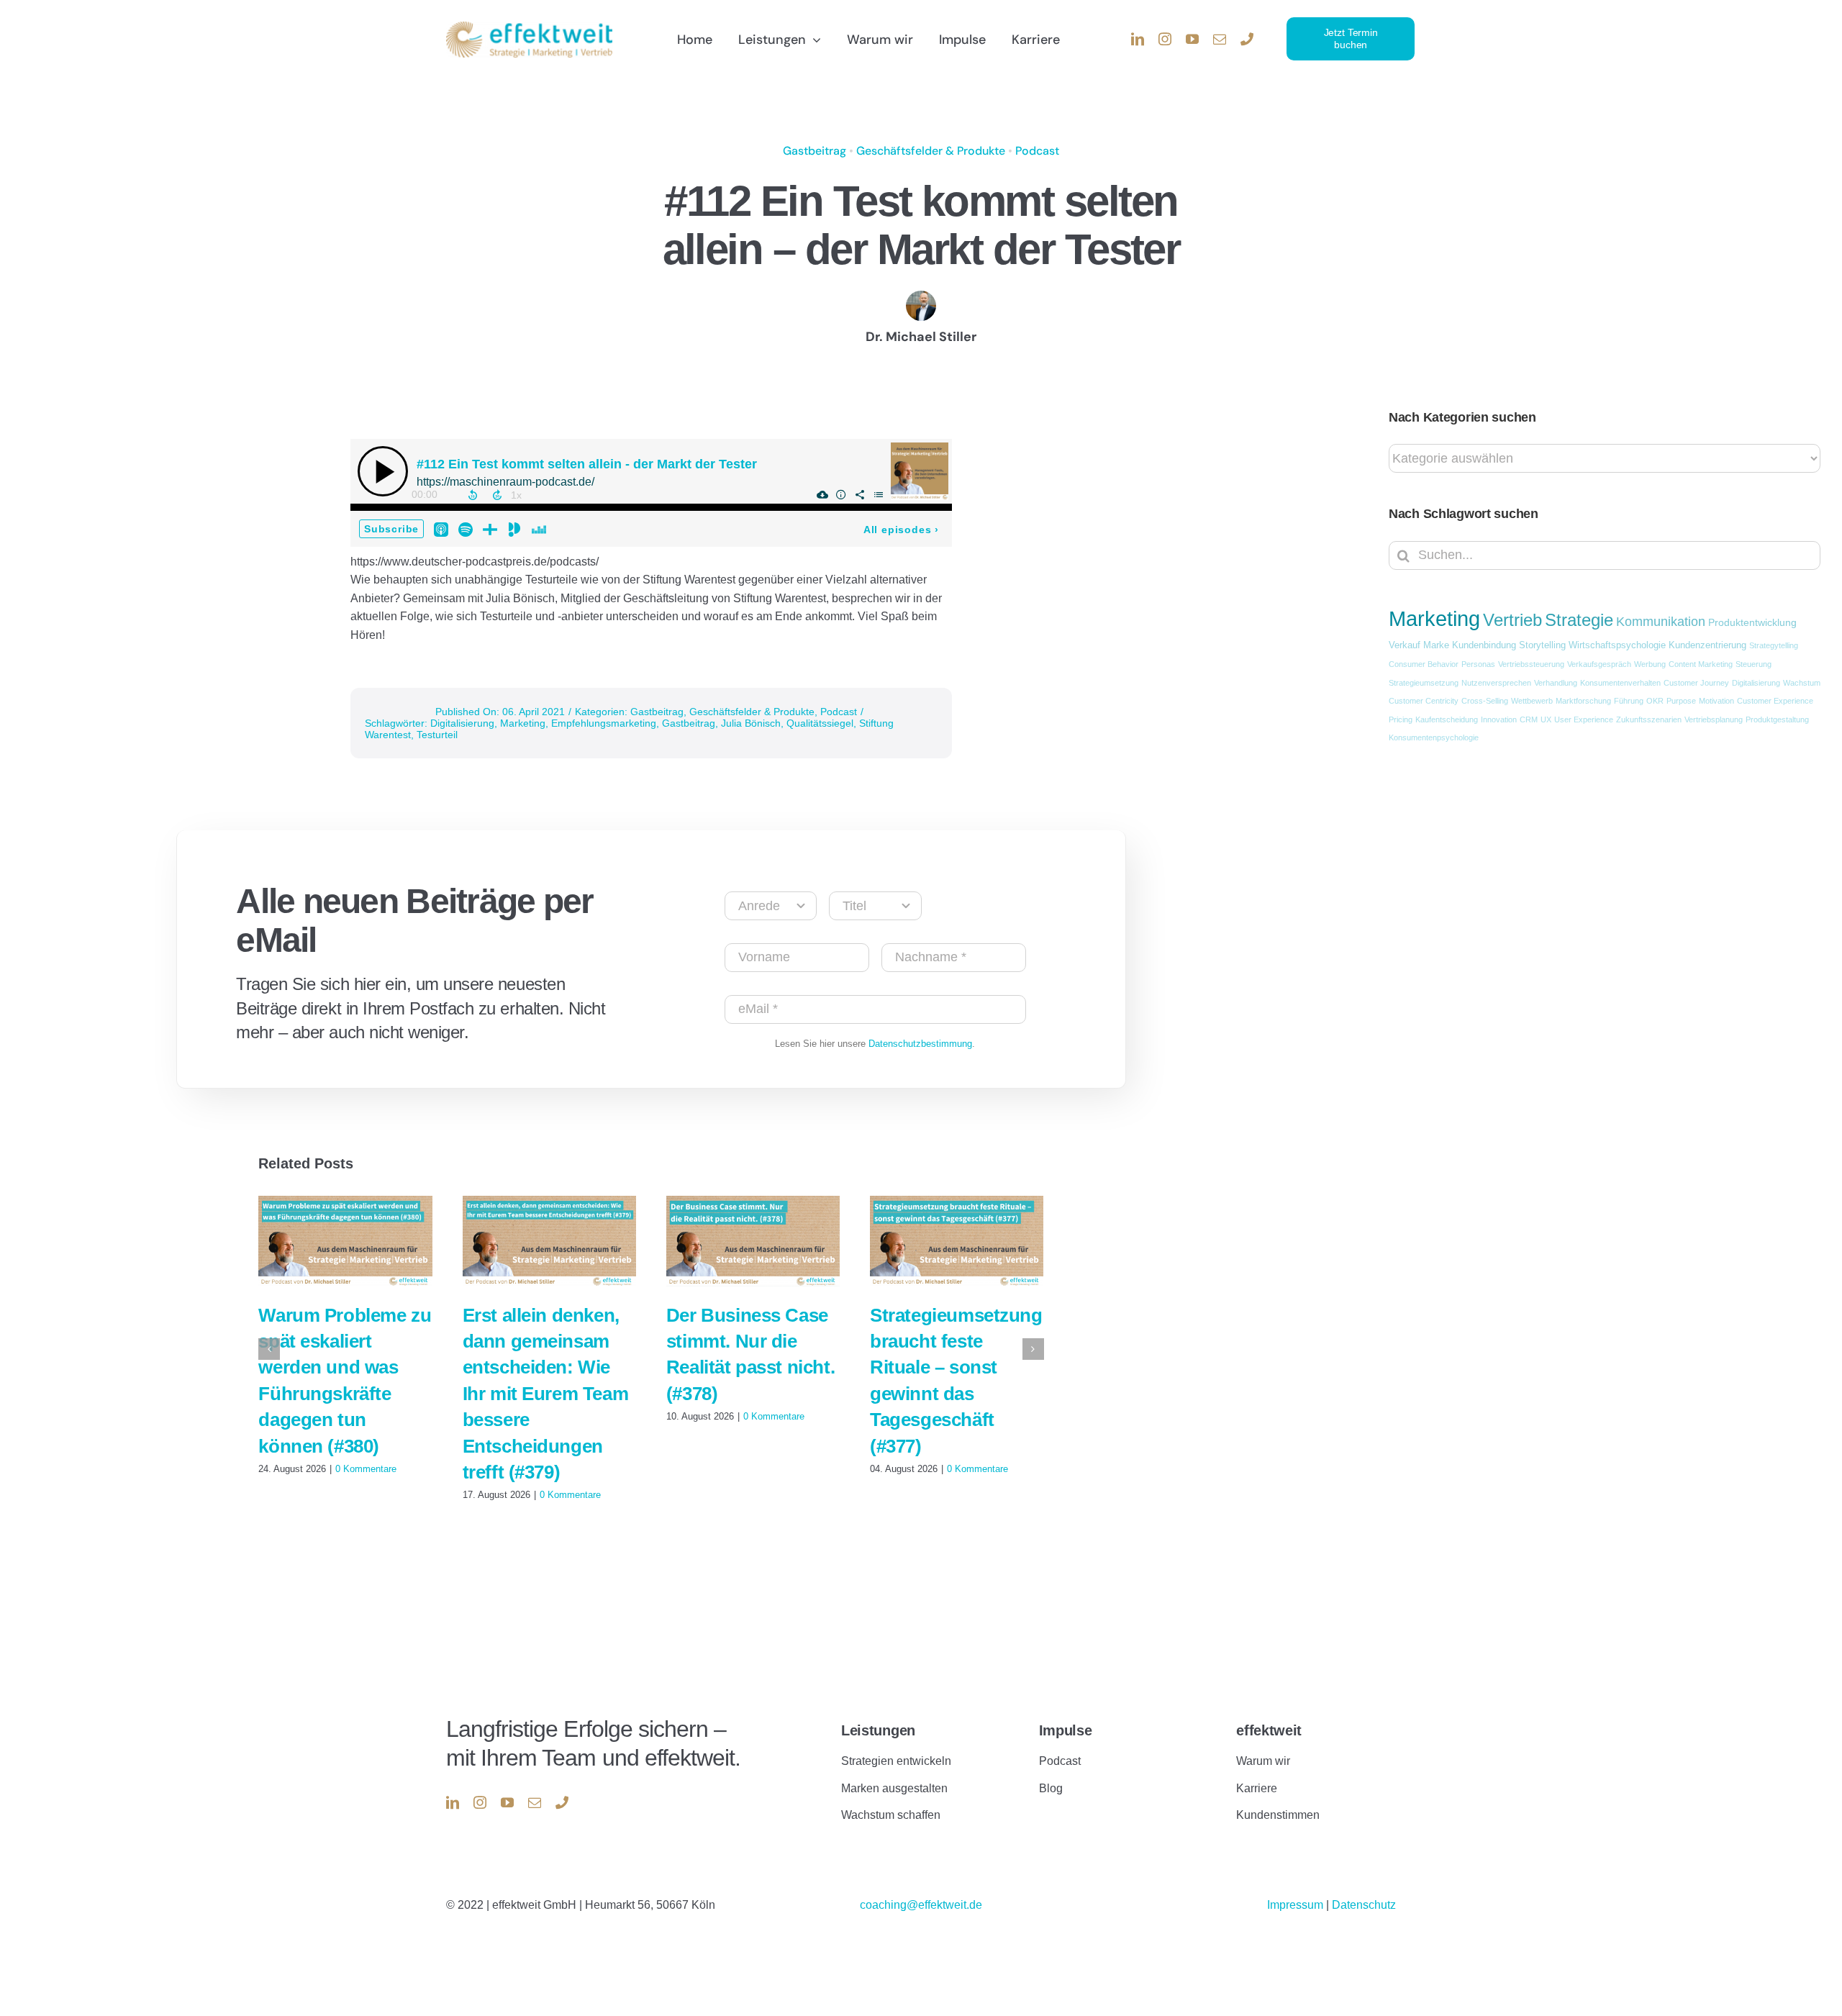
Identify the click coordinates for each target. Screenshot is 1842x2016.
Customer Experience (1775, 701)
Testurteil (437, 735)
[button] (269, 1349)
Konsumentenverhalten (1620, 683)
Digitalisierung (462, 723)
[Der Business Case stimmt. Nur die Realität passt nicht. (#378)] (753, 1241)
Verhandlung (1556, 683)
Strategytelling (1774, 645)
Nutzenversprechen (1496, 683)
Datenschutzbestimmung (920, 1044)
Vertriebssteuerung (1531, 664)
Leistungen (878, 1730)
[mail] (1220, 39)
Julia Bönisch (751, 723)
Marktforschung (1583, 701)
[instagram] (1165, 39)
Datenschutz (1364, 1905)
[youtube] (1192, 39)
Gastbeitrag (815, 151)
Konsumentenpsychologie (1434, 737)
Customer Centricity (1424, 701)
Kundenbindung (1484, 645)
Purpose (1681, 701)
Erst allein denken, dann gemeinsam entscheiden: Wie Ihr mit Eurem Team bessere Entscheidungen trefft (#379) (546, 1394)
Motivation (1716, 701)
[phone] (1247, 39)
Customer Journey (1696, 683)
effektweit (1269, 1730)
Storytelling (1542, 645)
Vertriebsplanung (1714, 719)
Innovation (1499, 719)
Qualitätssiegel (820, 723)
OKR (1655, 701)
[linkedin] (1138, 39)
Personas (1478, 664)
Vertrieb (1512, 620)
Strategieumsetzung (1424, 683)
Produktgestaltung (1777, 719)
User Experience (1584, 719)
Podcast (1037, 151)
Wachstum (1802, 683)
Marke (1436, 645)
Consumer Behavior (1424, 664)
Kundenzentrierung (1707, 645)
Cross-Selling (1485, 701)
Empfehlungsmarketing (604, 723)
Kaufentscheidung (1447, 719)
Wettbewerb (1532, 701)
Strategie (1579, 620)
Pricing (1401, 719)
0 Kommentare (366, 1469)
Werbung (1650, 664)
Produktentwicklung (1752, 622)
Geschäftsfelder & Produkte (931, 151)
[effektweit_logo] (529, 27)
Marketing (523, 723)
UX (1546, 719)
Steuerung (1753, 664)
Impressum (1297, 1905)
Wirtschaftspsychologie (1617, 645)
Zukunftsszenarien (1649, 719)
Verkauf (1405, 645)
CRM (1529, 719)
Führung (1629, 701)
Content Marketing (1701, 664)
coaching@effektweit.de (921, 1905)
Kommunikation (1661, 622)
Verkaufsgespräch (1599, 664)
